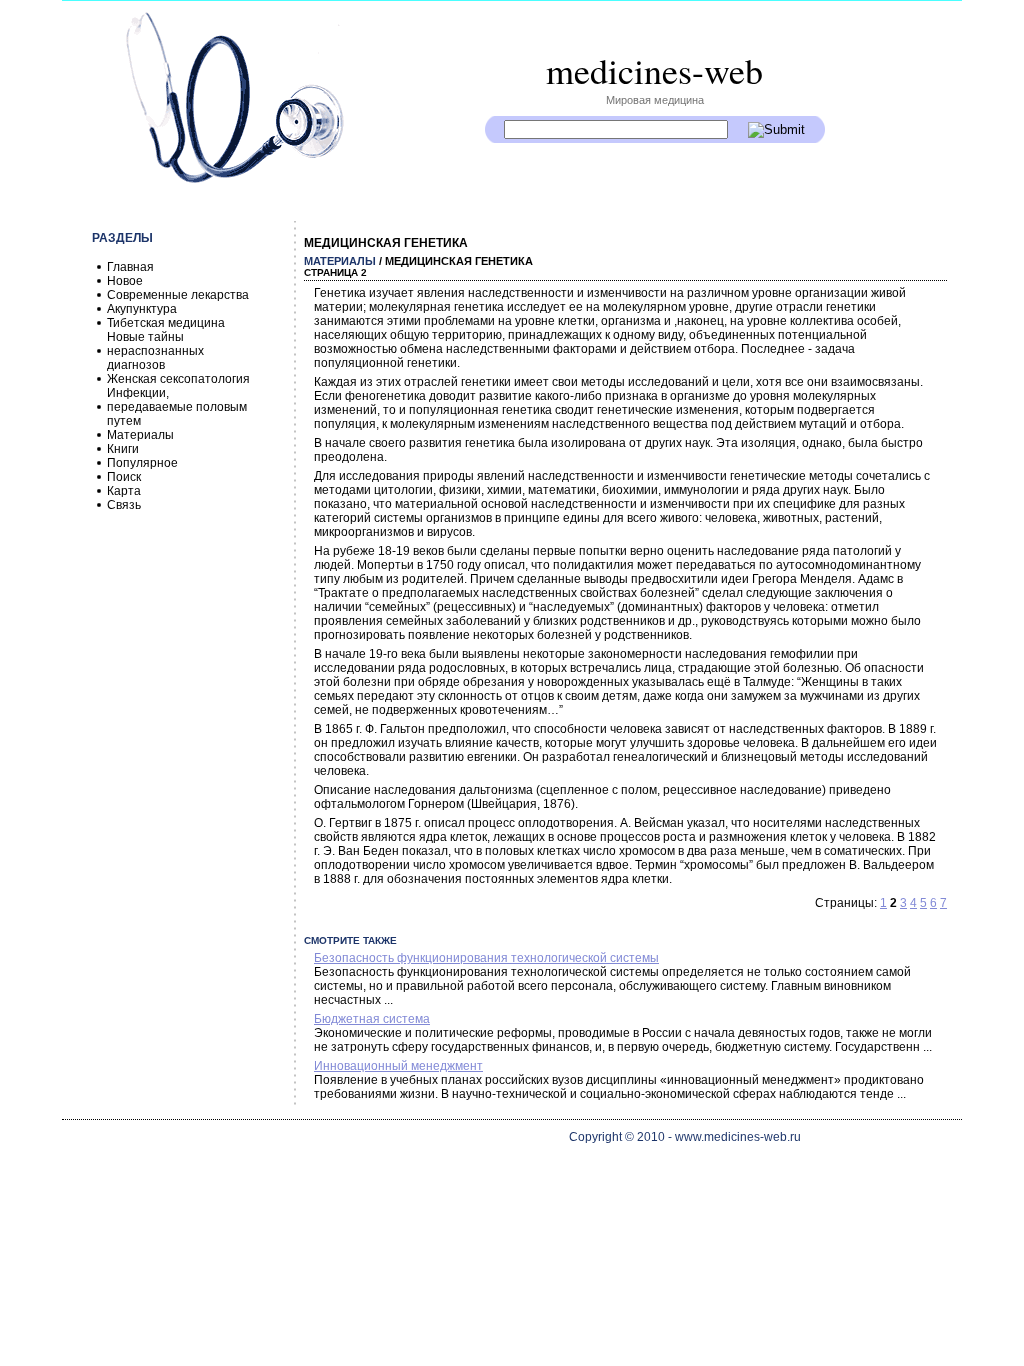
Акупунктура (142, 309)
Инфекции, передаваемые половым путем (177, 407)
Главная (130, 267)
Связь (124, 505)
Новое (125, 281)
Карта (124, 491)
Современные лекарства (178, 295)
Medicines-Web (654, 70)
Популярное (142, 463)
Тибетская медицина (166, 323)
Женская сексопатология (178, 379)
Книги (123, 449)
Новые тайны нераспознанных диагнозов (155, 351)
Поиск (124, 477)
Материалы (140, 435)
